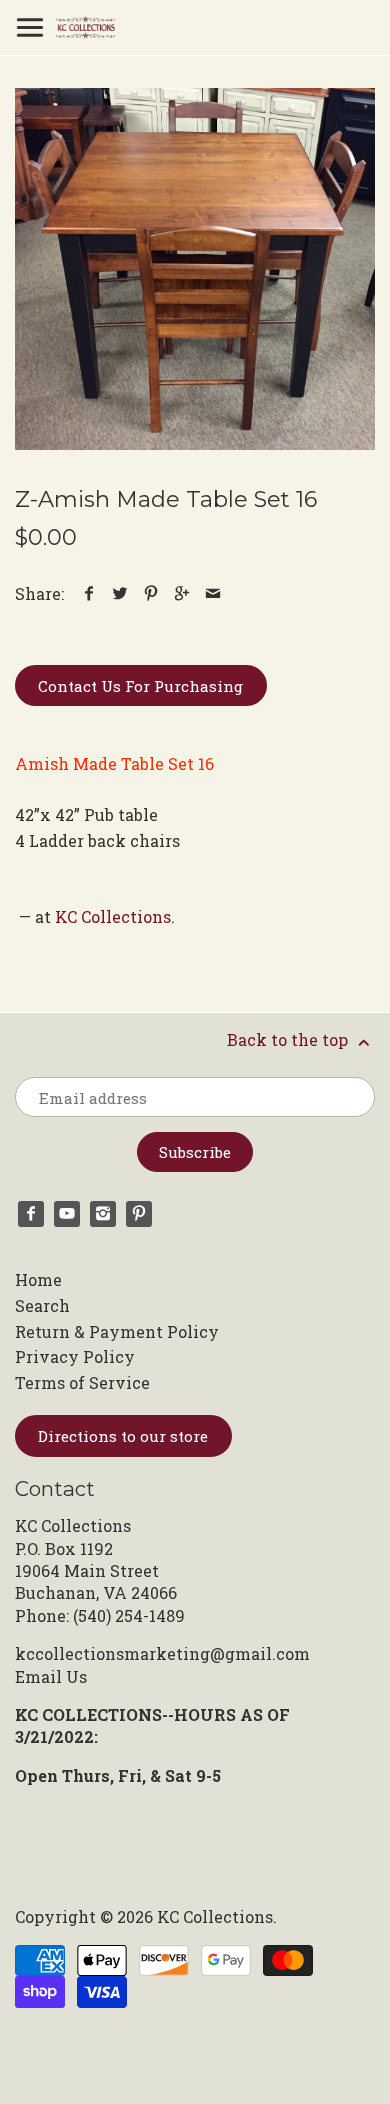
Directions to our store (123, 1436)
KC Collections (113, 916)
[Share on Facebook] (89, 593)
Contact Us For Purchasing (140, 686)
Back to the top (289, 1039)
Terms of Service (82, 1382)
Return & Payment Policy (117, 1331)
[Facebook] (31, 1214)
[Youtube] (67, 1214)
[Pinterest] (139, 1214)
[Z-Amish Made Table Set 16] (195, 269)
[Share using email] (213, 593)
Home (38, 1279)
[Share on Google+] (182, 593)
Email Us (51, 1676)
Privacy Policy (75, 1356)
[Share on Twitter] (120, 593)
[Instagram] (103, 1214)
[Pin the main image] (151, 593)
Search (42, 1305)
